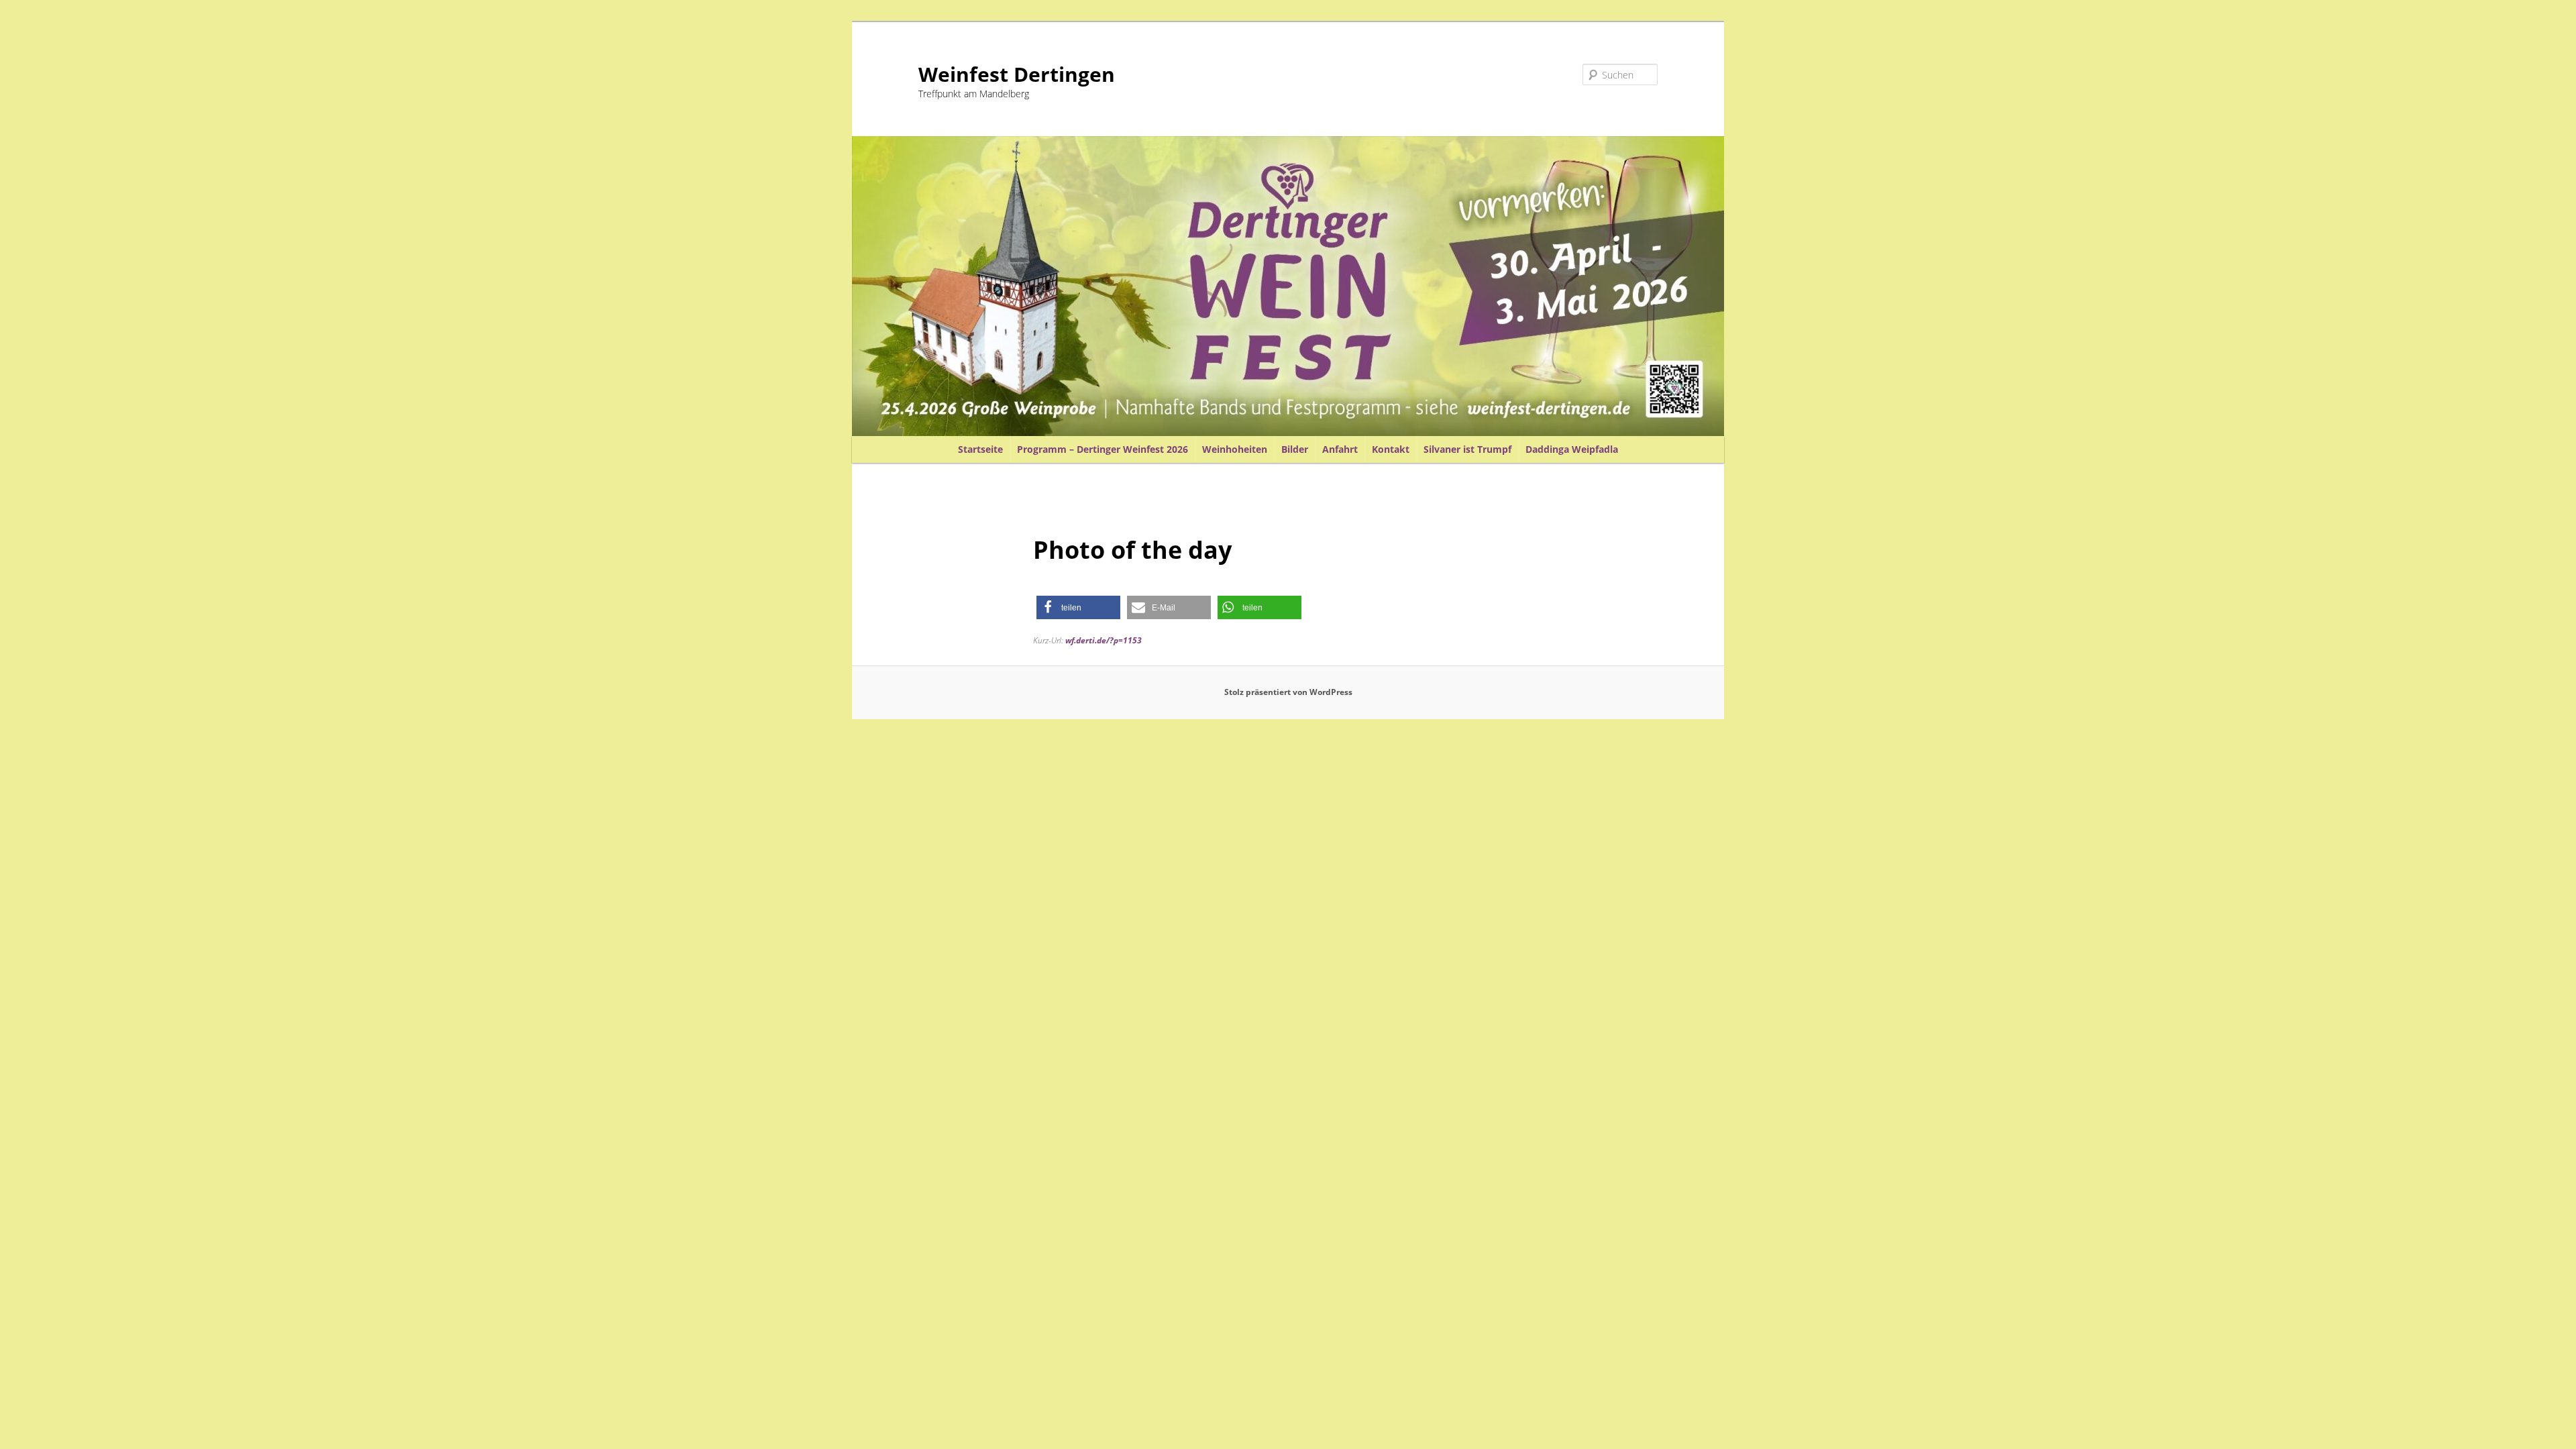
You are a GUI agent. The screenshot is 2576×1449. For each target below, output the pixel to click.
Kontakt (1391, 449)
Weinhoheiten (1235, 449)
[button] (1078, 607)
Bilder (1295, 449)
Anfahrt (1340, 449)
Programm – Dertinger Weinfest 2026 (1103, 449)
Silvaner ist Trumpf (1467, 449)
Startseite (980, 449)
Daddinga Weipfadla (1572, 449)
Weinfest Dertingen (1017, 74)
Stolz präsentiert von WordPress (1288, 692)
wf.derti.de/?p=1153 (1104, 640)
